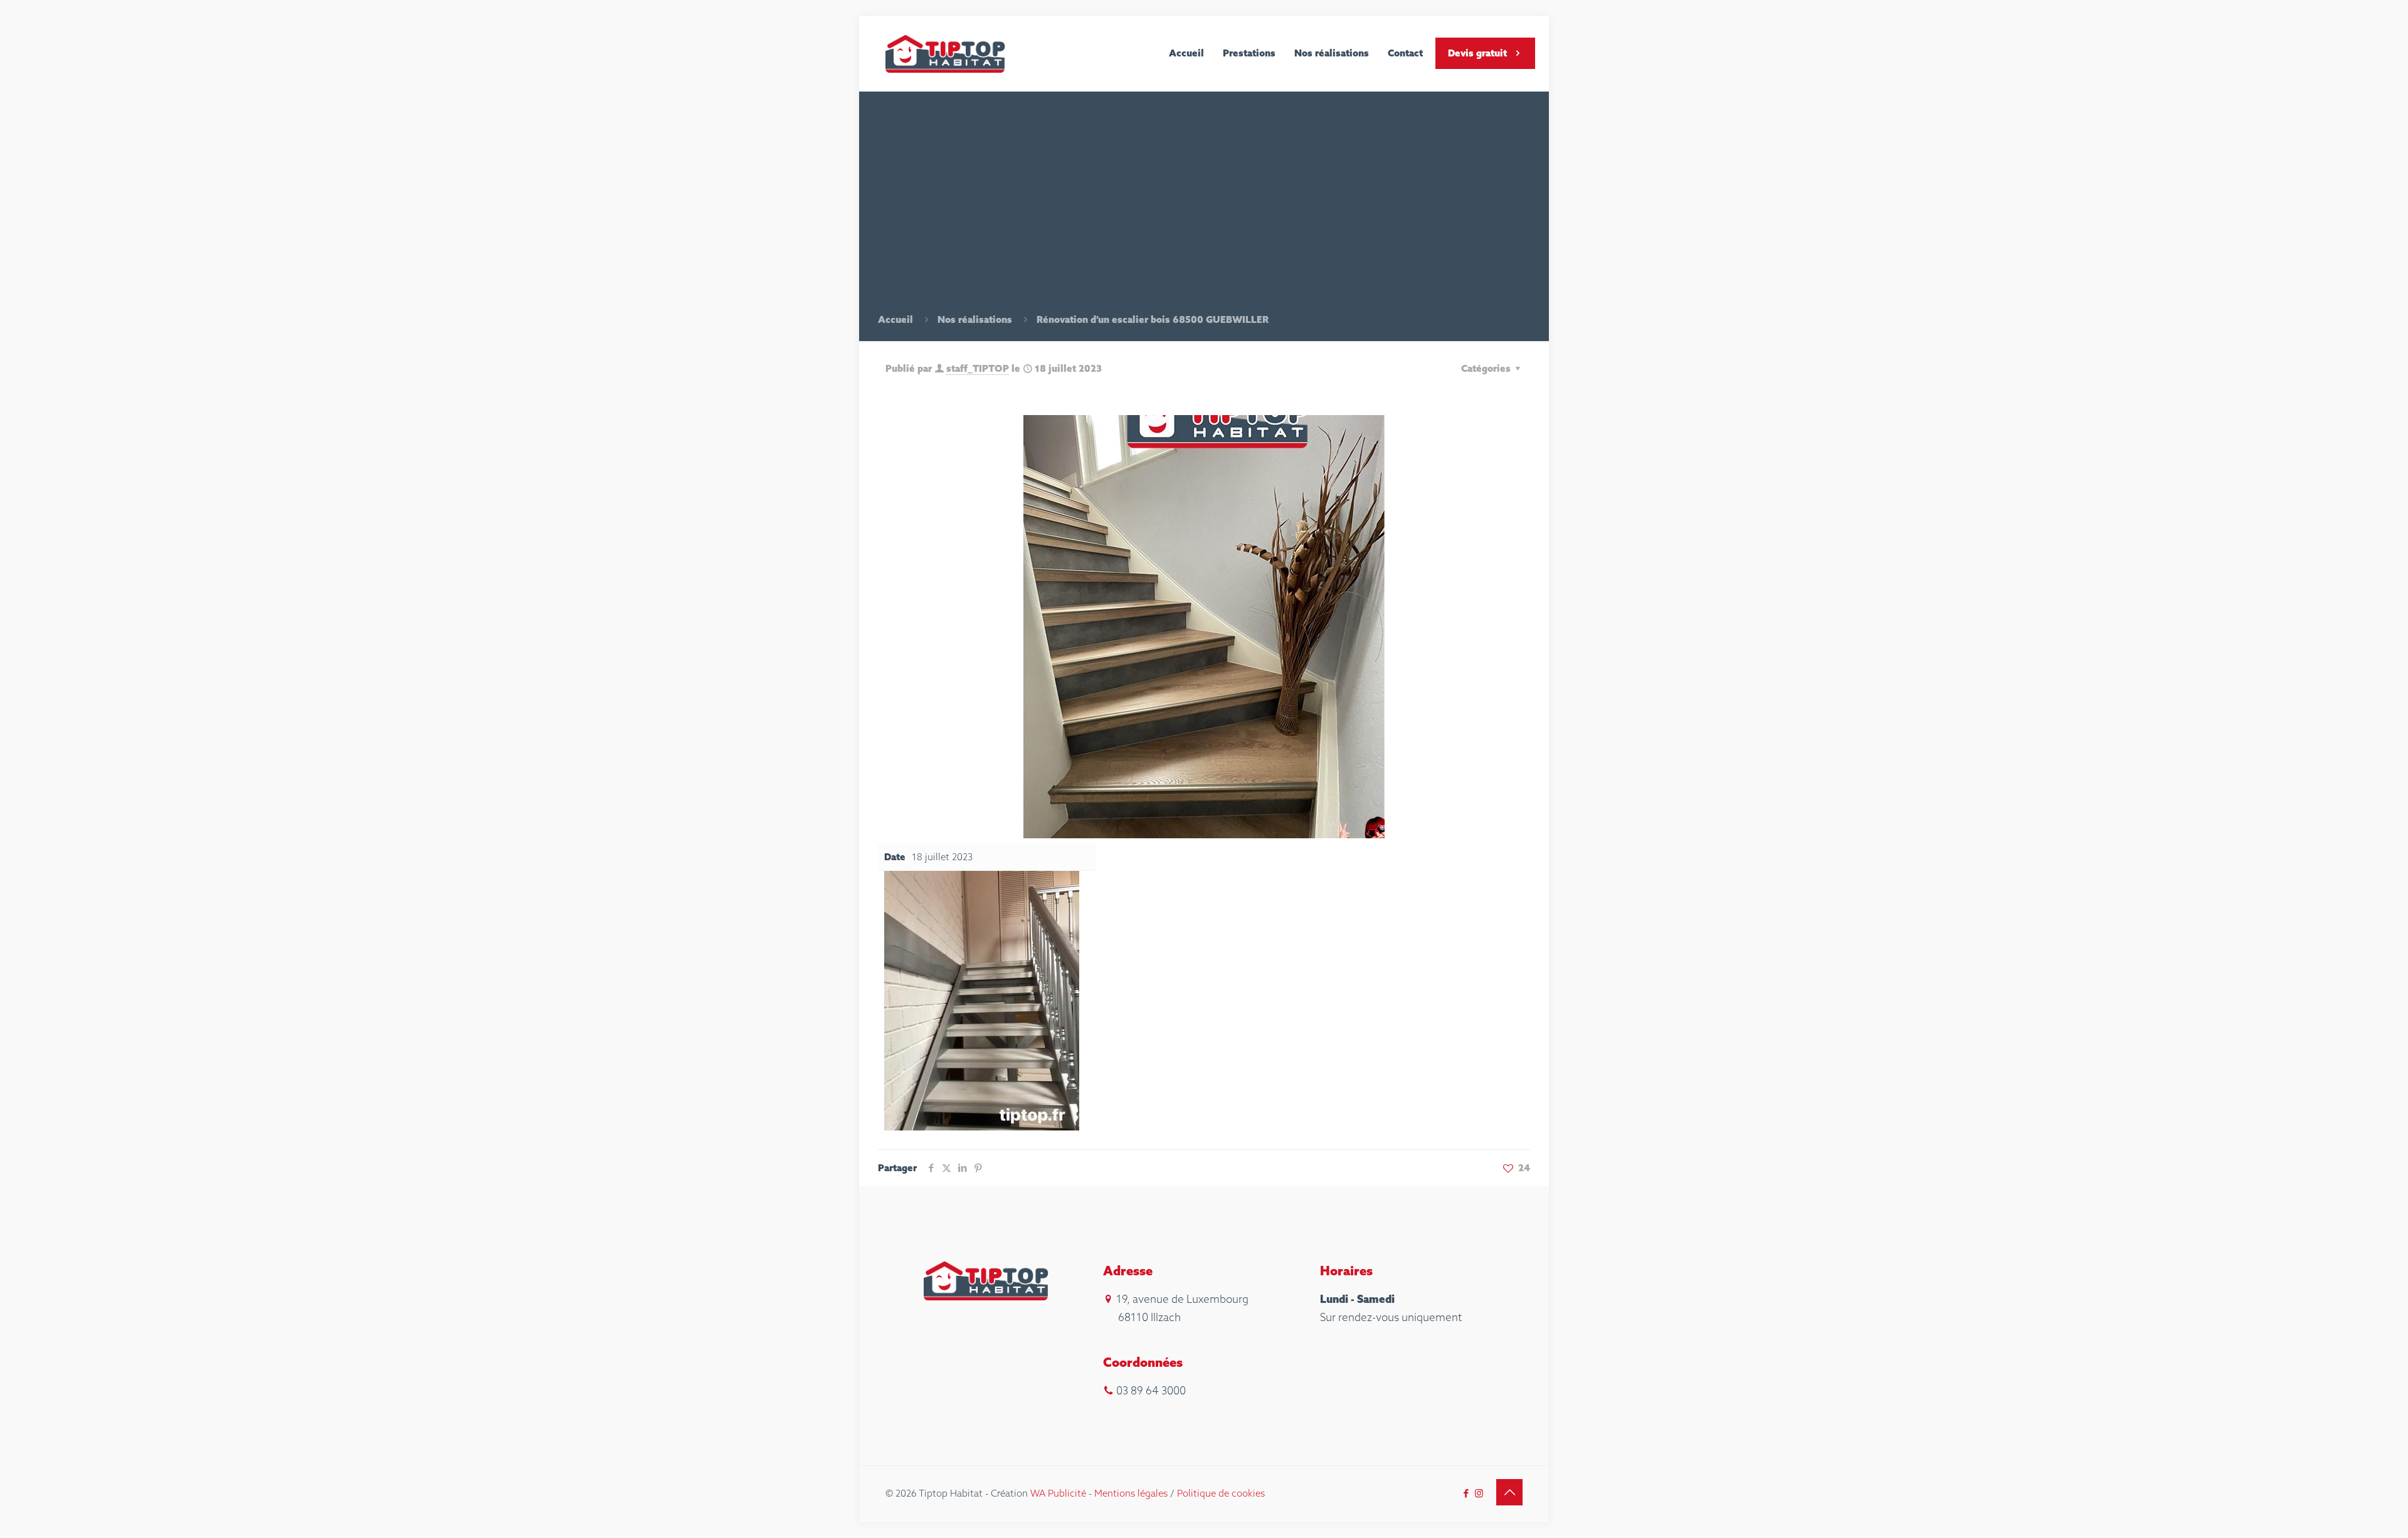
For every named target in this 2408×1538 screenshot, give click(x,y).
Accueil (895, 319)
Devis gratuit (1477, 53)
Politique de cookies (1221, 1493)
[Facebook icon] (1466, 1493)
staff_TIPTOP (978, 368)
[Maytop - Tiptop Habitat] (946, 53)
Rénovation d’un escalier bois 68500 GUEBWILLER (1153, 319)
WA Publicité (1058, 1493)
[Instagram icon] (1479, 1493)
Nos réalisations (975, 319)
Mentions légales (1131, 1493)
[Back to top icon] (1509, 1492)
